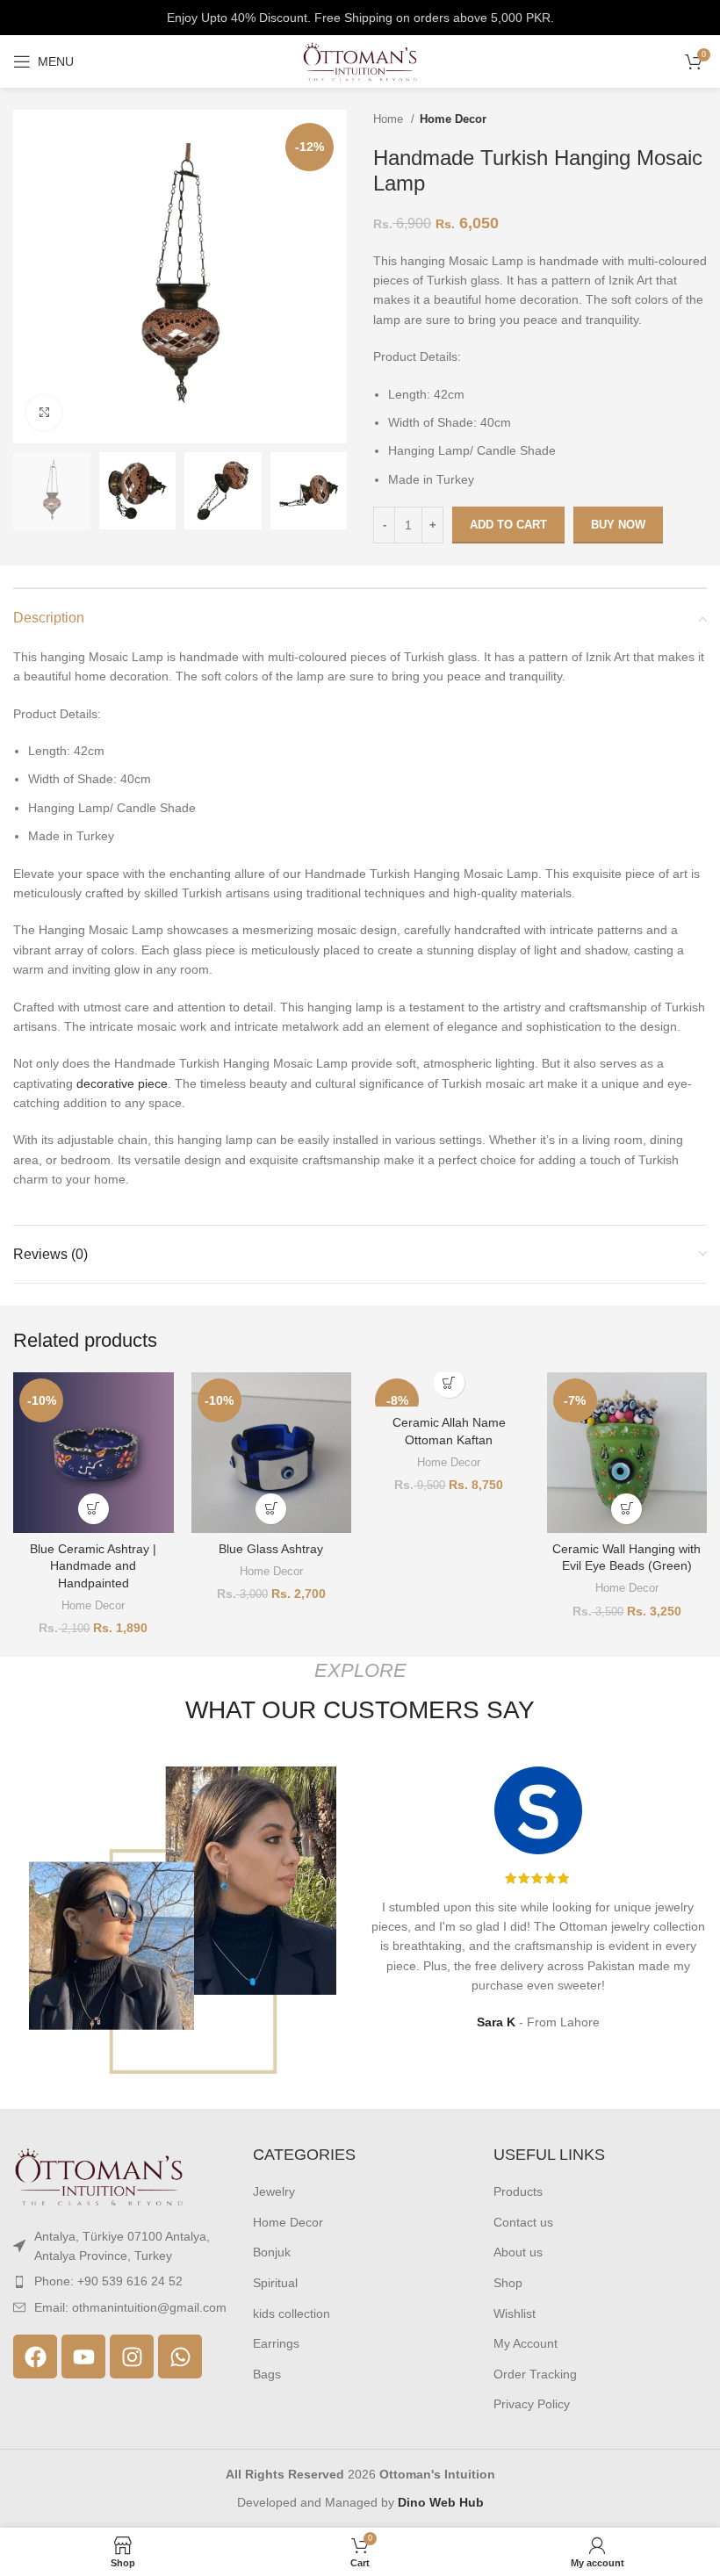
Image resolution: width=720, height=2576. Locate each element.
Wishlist (515, 2313)
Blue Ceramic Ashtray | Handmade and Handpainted (93, 1566)
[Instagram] (132, 2357)
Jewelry (274, 2191)
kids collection (292, 2313)
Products (518, 2191)
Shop (508, 2283)
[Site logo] (360, 61)
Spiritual (275, 2283)
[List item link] (120, 2281)
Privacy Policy (532, 2404)
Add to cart (508, 525)
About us (518, 2252)
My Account (526, 2343)
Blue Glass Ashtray (271, 1549)
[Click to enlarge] (44, 413)
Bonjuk (272, 2252)
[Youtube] (83, 2357)
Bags (267, 2374)
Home (390, 119)
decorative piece (122, 1083)
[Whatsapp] (180, 2357)
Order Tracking (535, 2374)
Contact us (523, 2222)
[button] (94, 1509)
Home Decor (453, 119)
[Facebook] (35, 2357)
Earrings (276, 2343)
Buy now (618, 525)
